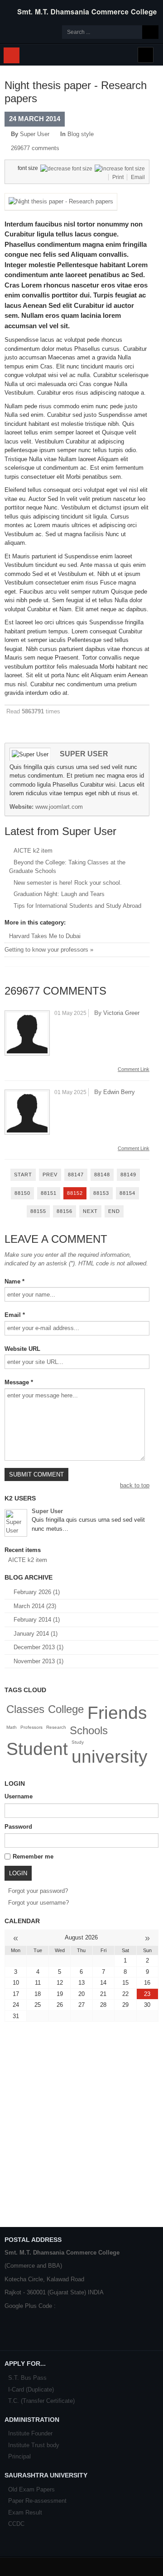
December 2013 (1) (38, 1647)
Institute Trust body (34, 2445)
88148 (102, 1175)
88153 (101, 1193)
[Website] (45, 1537)
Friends (117, 1713)
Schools (89, 1730)
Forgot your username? (38, 1903)
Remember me (33, 1857)
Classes (25, 1709)
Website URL (22, 1349)
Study (78, 1742)
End (114, 1211)
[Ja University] (81, 12)
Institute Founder (30, 2433)
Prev (50, 1175)
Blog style (81, 134)
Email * (15, 1315)
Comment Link (134, 1069)
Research (56, 1727)
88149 (128, 1175)
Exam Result (25, 2512)
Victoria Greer (121, 1013)
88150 (22, 1193)
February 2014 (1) (37, 1620)
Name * (14, 1281)
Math (12, 1727)
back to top (135, 1485)
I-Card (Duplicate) (31, 2390)
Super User (35, 134)
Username (19, 1796)
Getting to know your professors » (49, 950)
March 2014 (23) (35, 1606)
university (110, 1757)
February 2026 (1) (37, 1592)
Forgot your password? (38, 1891)
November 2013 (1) (38, 1661)
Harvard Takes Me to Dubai (45, 936)
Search (150, 32)
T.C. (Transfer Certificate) (41, 2401)
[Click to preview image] (61, 201)
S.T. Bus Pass (27, 2378)
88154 (127, 1193)
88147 (76, 1175)
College (66, 1709)
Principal (19, 2456)
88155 (38, 1211)
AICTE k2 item (33, 851)
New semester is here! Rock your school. (68, 883)
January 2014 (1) (36, 1634)
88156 (65, 1211)
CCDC (16, 2524)
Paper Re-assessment (37, 2501)
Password (18, 1827)
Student (37, 1749)
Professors (31, 1727)
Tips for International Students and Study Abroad (77, 906)
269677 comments (35, 148)
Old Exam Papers (31, 2489)
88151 (49, 1193)
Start (23, 1175)
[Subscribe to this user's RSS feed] (35, 1537)
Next (90, 1211)
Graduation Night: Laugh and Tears (59, 894)
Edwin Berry (119, 1092)
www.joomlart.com (59, 807)
